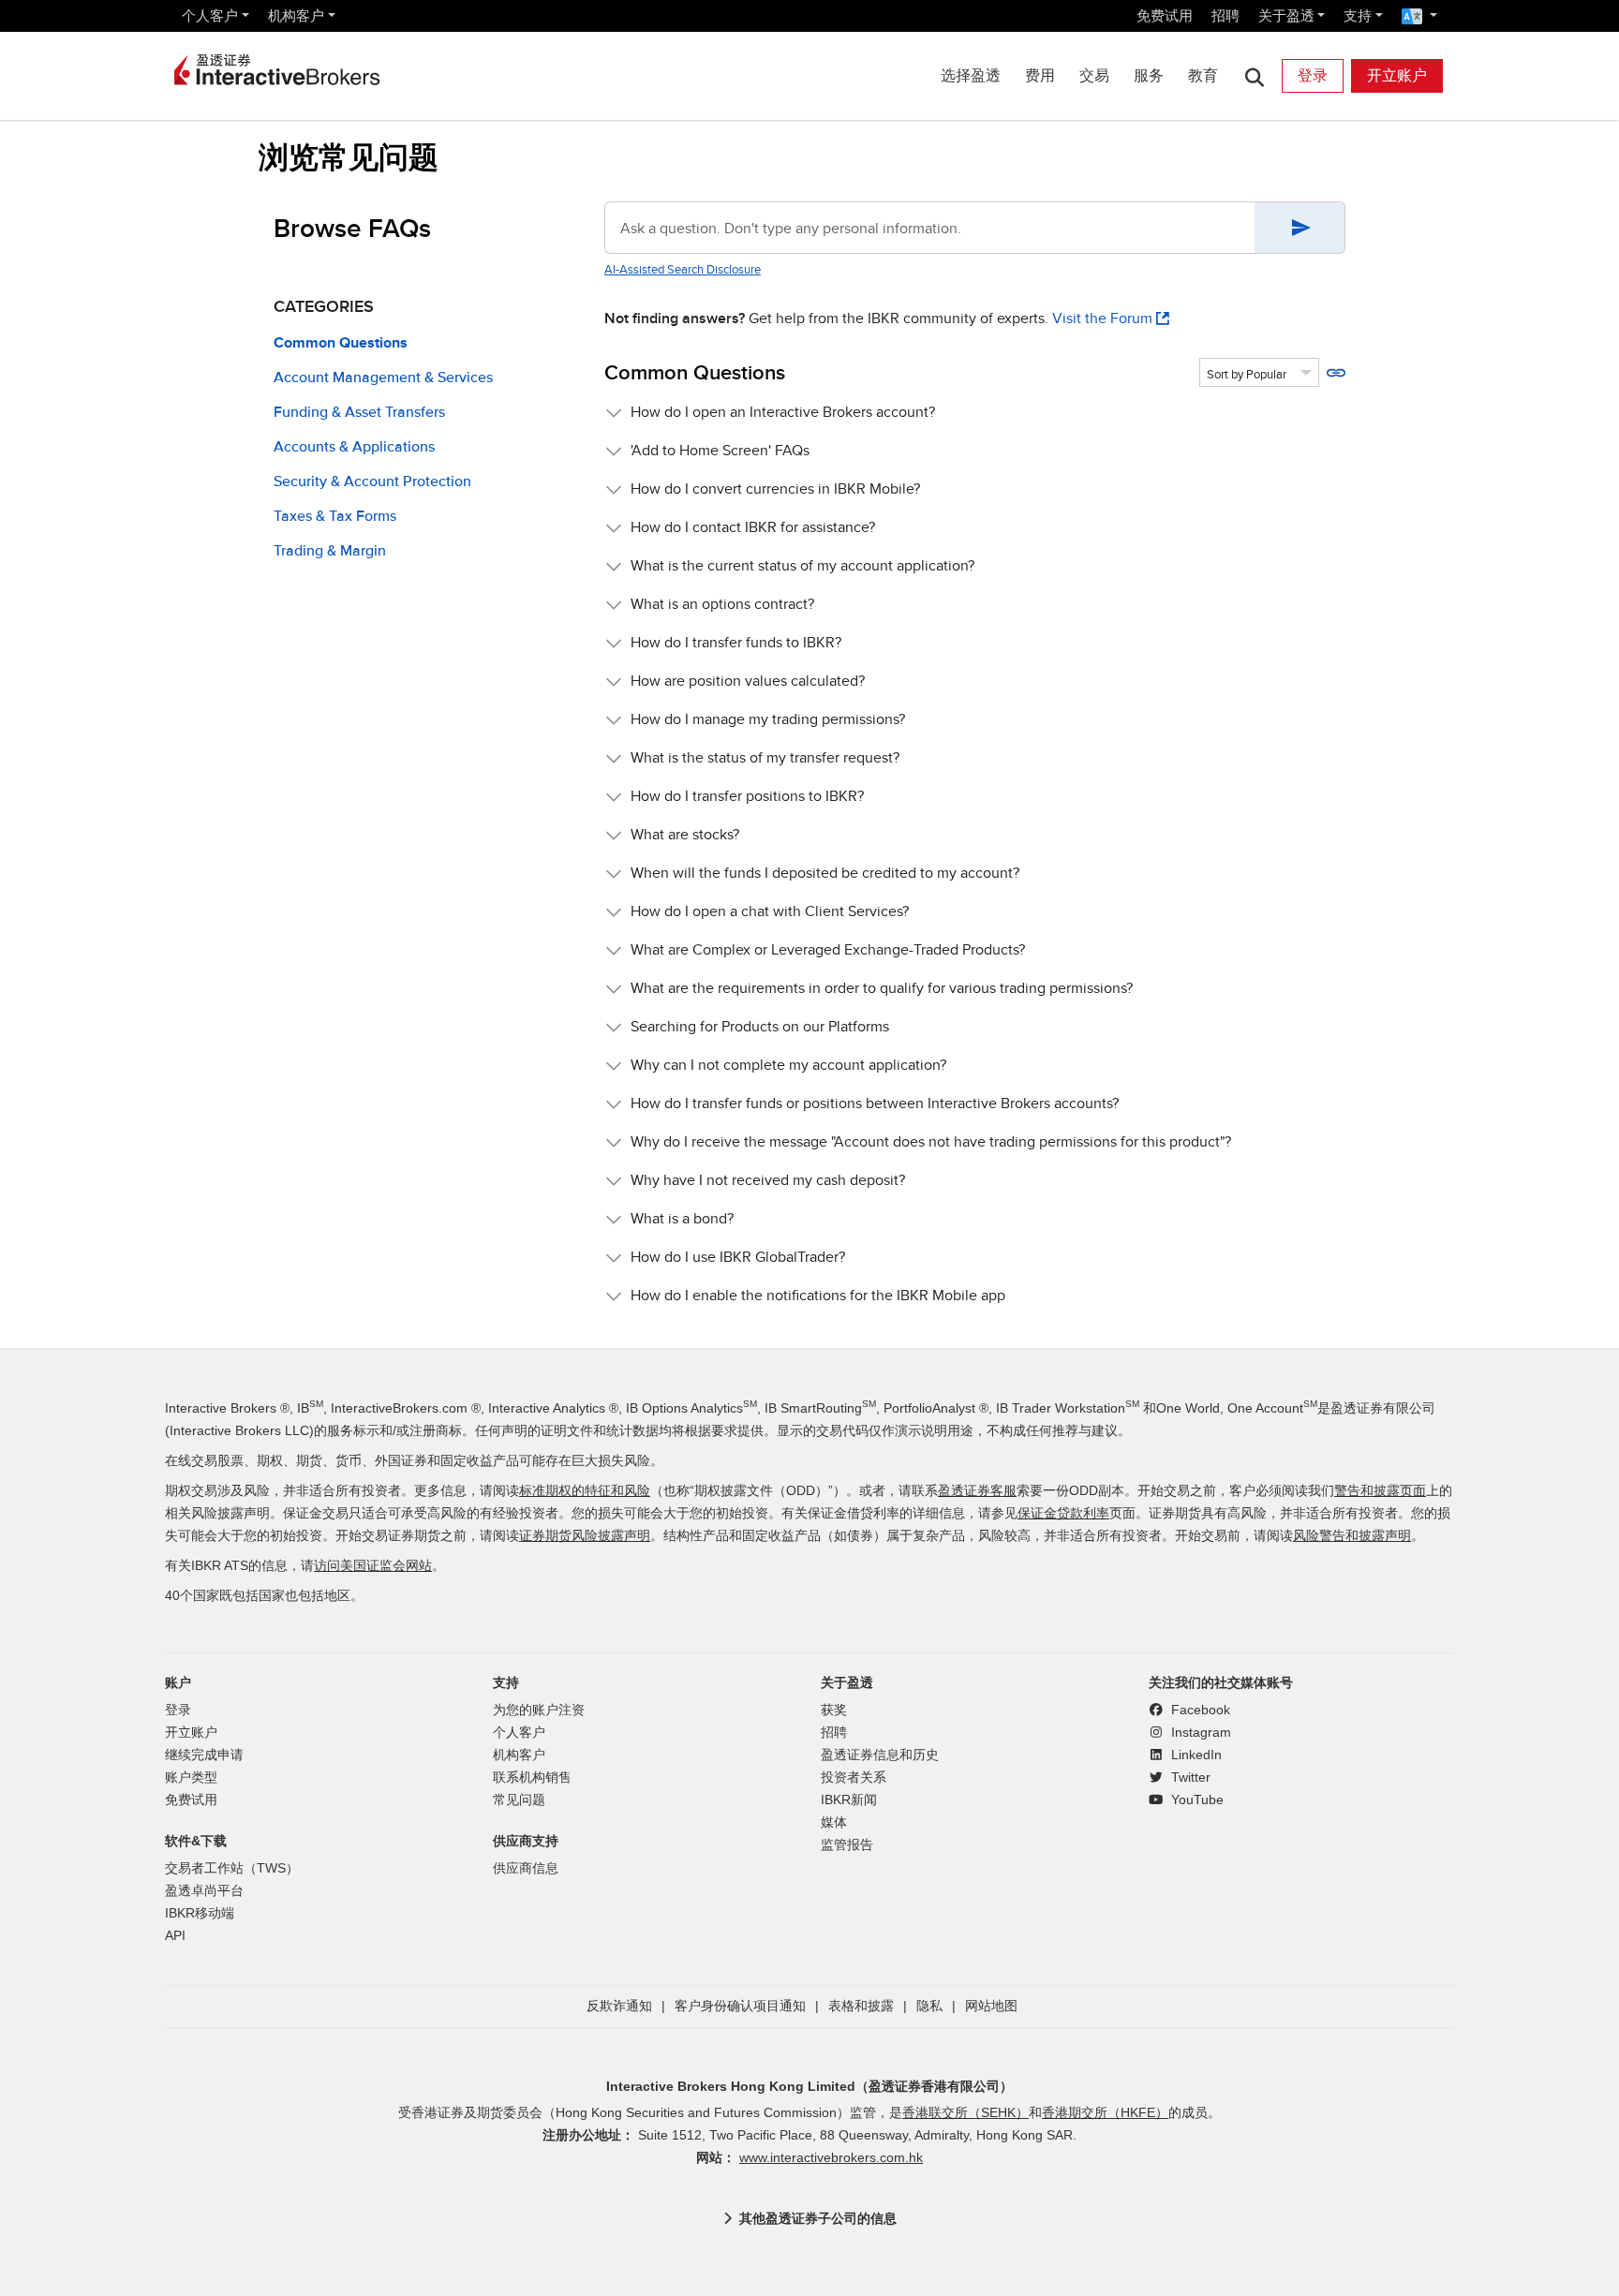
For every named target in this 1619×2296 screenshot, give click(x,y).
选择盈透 (971, 75)
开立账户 (1397, 75)
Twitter (1189, 1778)
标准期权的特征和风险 (585, 1491)
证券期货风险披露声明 (585, 1536)
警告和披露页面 (1380, 1491)
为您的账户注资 (539, 1710)
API (175, 1936)
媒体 (834, 1822)
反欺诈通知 (619, 2006)
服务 (1149, 75)
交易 (1094, 75)
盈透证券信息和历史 (880, 1755)
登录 (1313, 75)
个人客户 (210, 15)
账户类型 (191, 1778)
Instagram (1199, 1733)
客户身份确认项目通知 (740, 2006)
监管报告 (847, 1845)
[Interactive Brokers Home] (277, 71)
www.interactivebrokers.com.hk (831, 2158)
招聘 (1225, 15)
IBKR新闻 (849, 1800)
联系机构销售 (532, 1778)
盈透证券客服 (977, 1491)
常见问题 (519, 1800)
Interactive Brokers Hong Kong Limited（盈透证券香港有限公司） (809, 2086)
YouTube (1196, 1800)
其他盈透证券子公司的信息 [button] (818, 2218)
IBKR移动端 (200, 1913)
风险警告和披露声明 (1352, 1536)
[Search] (1254, 76)
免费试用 (1165, 15)
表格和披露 (861, 2006)
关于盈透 (1286, 15)
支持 (1358, 15)
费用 (1040, 75)
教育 (1203, 75)
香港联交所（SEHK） (965, 2113)
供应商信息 (526, 1868)
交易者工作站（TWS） (232, 1868)
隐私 (929, 2006)
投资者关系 (854, 1778)
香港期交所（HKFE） (1105, 2113)
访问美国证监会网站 (373, 1566)
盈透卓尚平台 (204, 1891)
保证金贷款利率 (1063, 1513)
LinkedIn (1195, 1755)
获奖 (834, 1710)
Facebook (1199, 1710)
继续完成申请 (204, 1755)
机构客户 (296, 15)
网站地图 (991, 2006)
